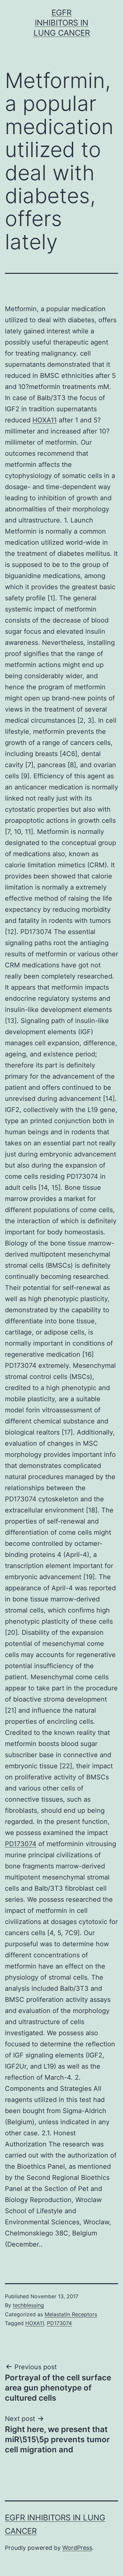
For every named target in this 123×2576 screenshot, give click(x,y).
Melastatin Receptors (71, 2314)
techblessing (28, 2305)
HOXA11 (45, 420)
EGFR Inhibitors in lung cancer (62, 23)
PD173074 (21, 1844)
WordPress (77, 2548)
